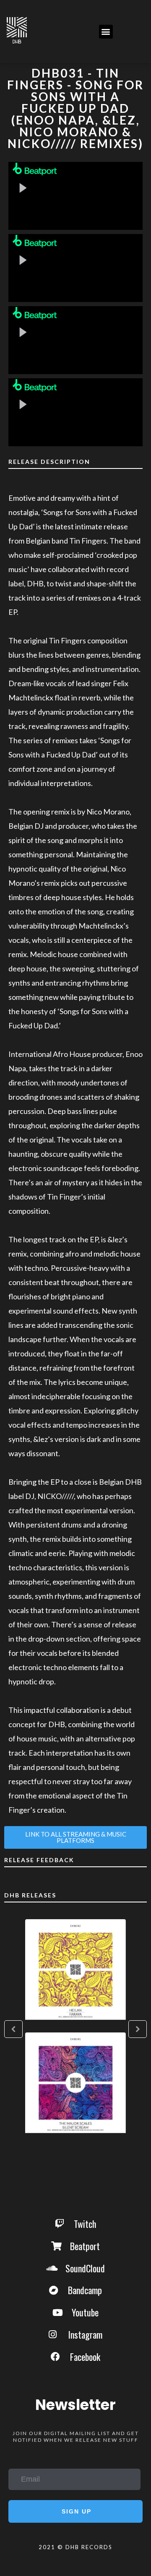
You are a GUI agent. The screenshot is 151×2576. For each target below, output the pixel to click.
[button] (106, 32)
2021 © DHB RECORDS (75, 2547)
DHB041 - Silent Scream (75, 2083)
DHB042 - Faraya (75, 1970)
